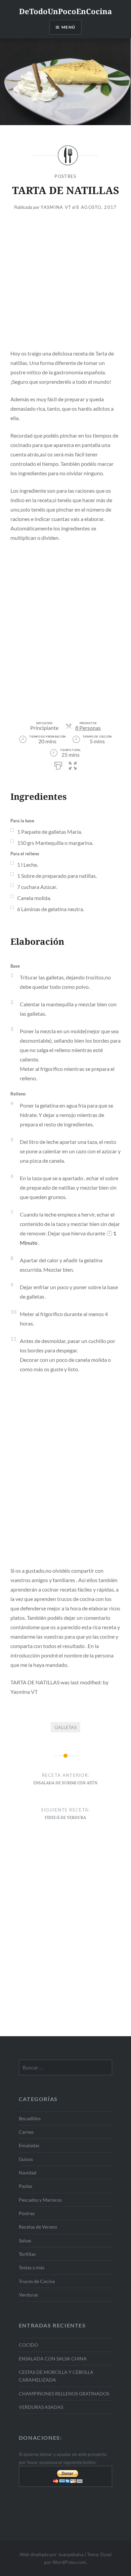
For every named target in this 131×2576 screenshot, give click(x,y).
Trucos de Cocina (37, 2281)
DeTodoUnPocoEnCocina (65, 11)
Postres (65, 176)
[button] (73, 765)
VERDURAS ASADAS (41, 2407)
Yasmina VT (56, 207)
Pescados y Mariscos (40, 2200)
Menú (68, 27)
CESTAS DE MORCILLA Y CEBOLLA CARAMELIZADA (56, 2376)
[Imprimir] (58, 765)
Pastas (26, 2186)
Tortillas (27, 2254)
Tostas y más (32, 2267)
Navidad (28, 2173)
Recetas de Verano (38, 2227)
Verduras (28, 2295)
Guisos (26, 2159)
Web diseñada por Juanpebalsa (52, 2554)
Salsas (25, 2241)
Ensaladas (29, 2145)
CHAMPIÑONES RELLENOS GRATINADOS (64, 2394)
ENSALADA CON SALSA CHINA (53, 2359)
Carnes (26, 2132)
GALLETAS (65, 1727)
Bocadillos (30, 2118)
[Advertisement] (65, 283)
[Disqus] (65, 1942)
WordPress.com (69, 2562)
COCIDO (28, 2345)
